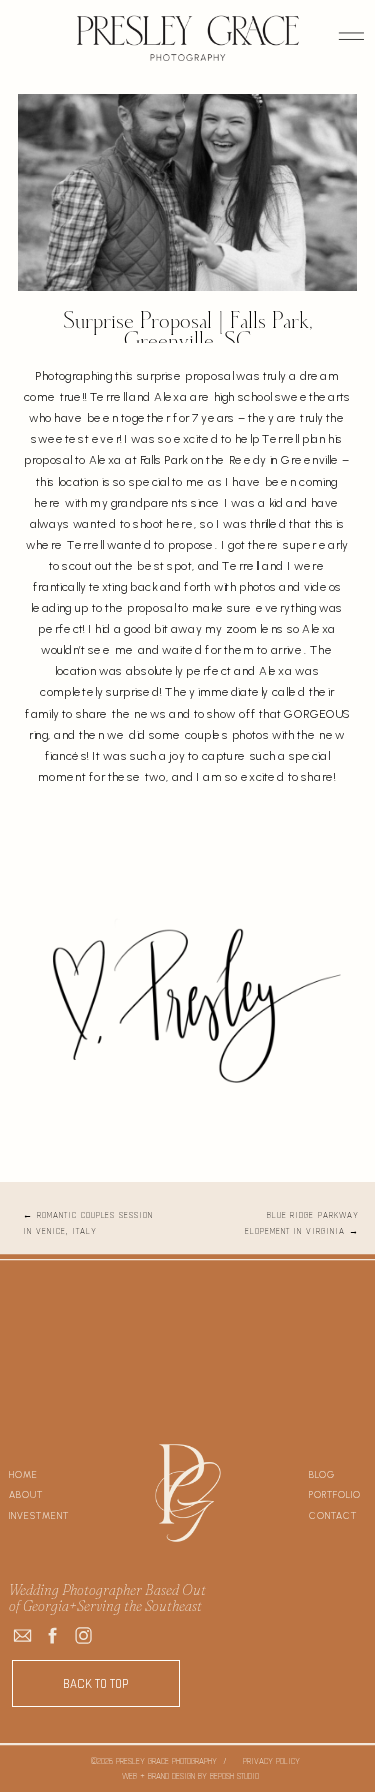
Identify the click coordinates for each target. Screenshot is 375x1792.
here (142, 877)
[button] (351, 36)
